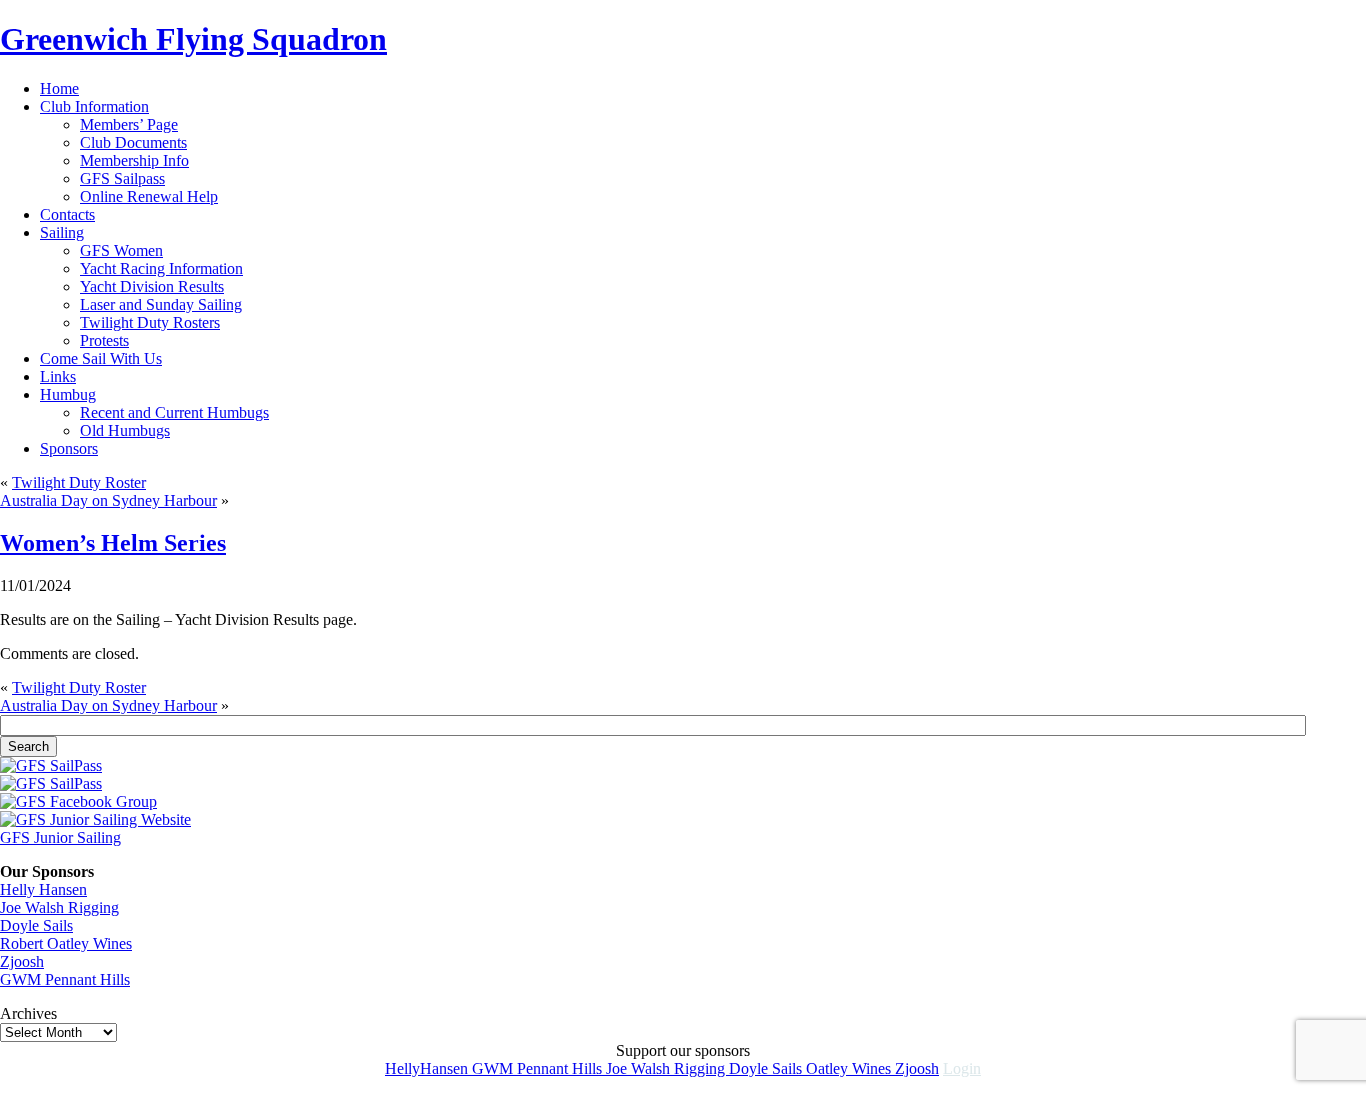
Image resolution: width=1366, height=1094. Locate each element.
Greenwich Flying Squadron (193, 39)
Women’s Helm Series (113, 543)
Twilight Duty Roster (79, 482)
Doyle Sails (36, 925)
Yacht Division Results (152, 286)
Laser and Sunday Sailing (161, 304)
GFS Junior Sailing (60, 837)
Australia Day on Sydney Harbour (108, 500)
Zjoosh (22, 961)
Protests (104, 340)
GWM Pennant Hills (65, 979)
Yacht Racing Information (161, 268)
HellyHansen (428, 1068)
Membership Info (134, 160)
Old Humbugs (125, 430)
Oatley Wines (850, 1068)
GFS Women (121, 250)
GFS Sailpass (122, 178)
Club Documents (133, 142)
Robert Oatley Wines (66, 943)
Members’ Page (129, 124)
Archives (28, 1013)
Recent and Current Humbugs (174, 412)
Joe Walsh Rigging (59, 907)
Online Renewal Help (149, 196)
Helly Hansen (43, 889)
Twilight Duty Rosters (150, 322)
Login (962, 1068)
